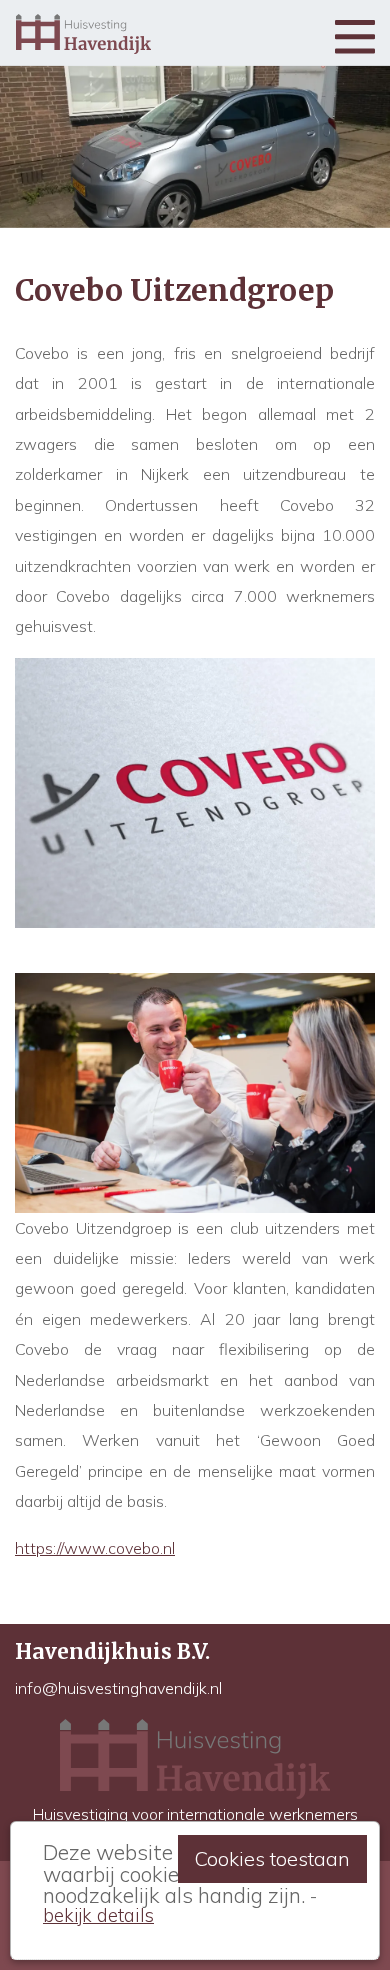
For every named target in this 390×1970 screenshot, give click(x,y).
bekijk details (98, 1915)
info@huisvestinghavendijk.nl (118, 1688)
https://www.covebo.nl (95, 1548)
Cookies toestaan (272, 1858)
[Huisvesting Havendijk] (83, 32)
